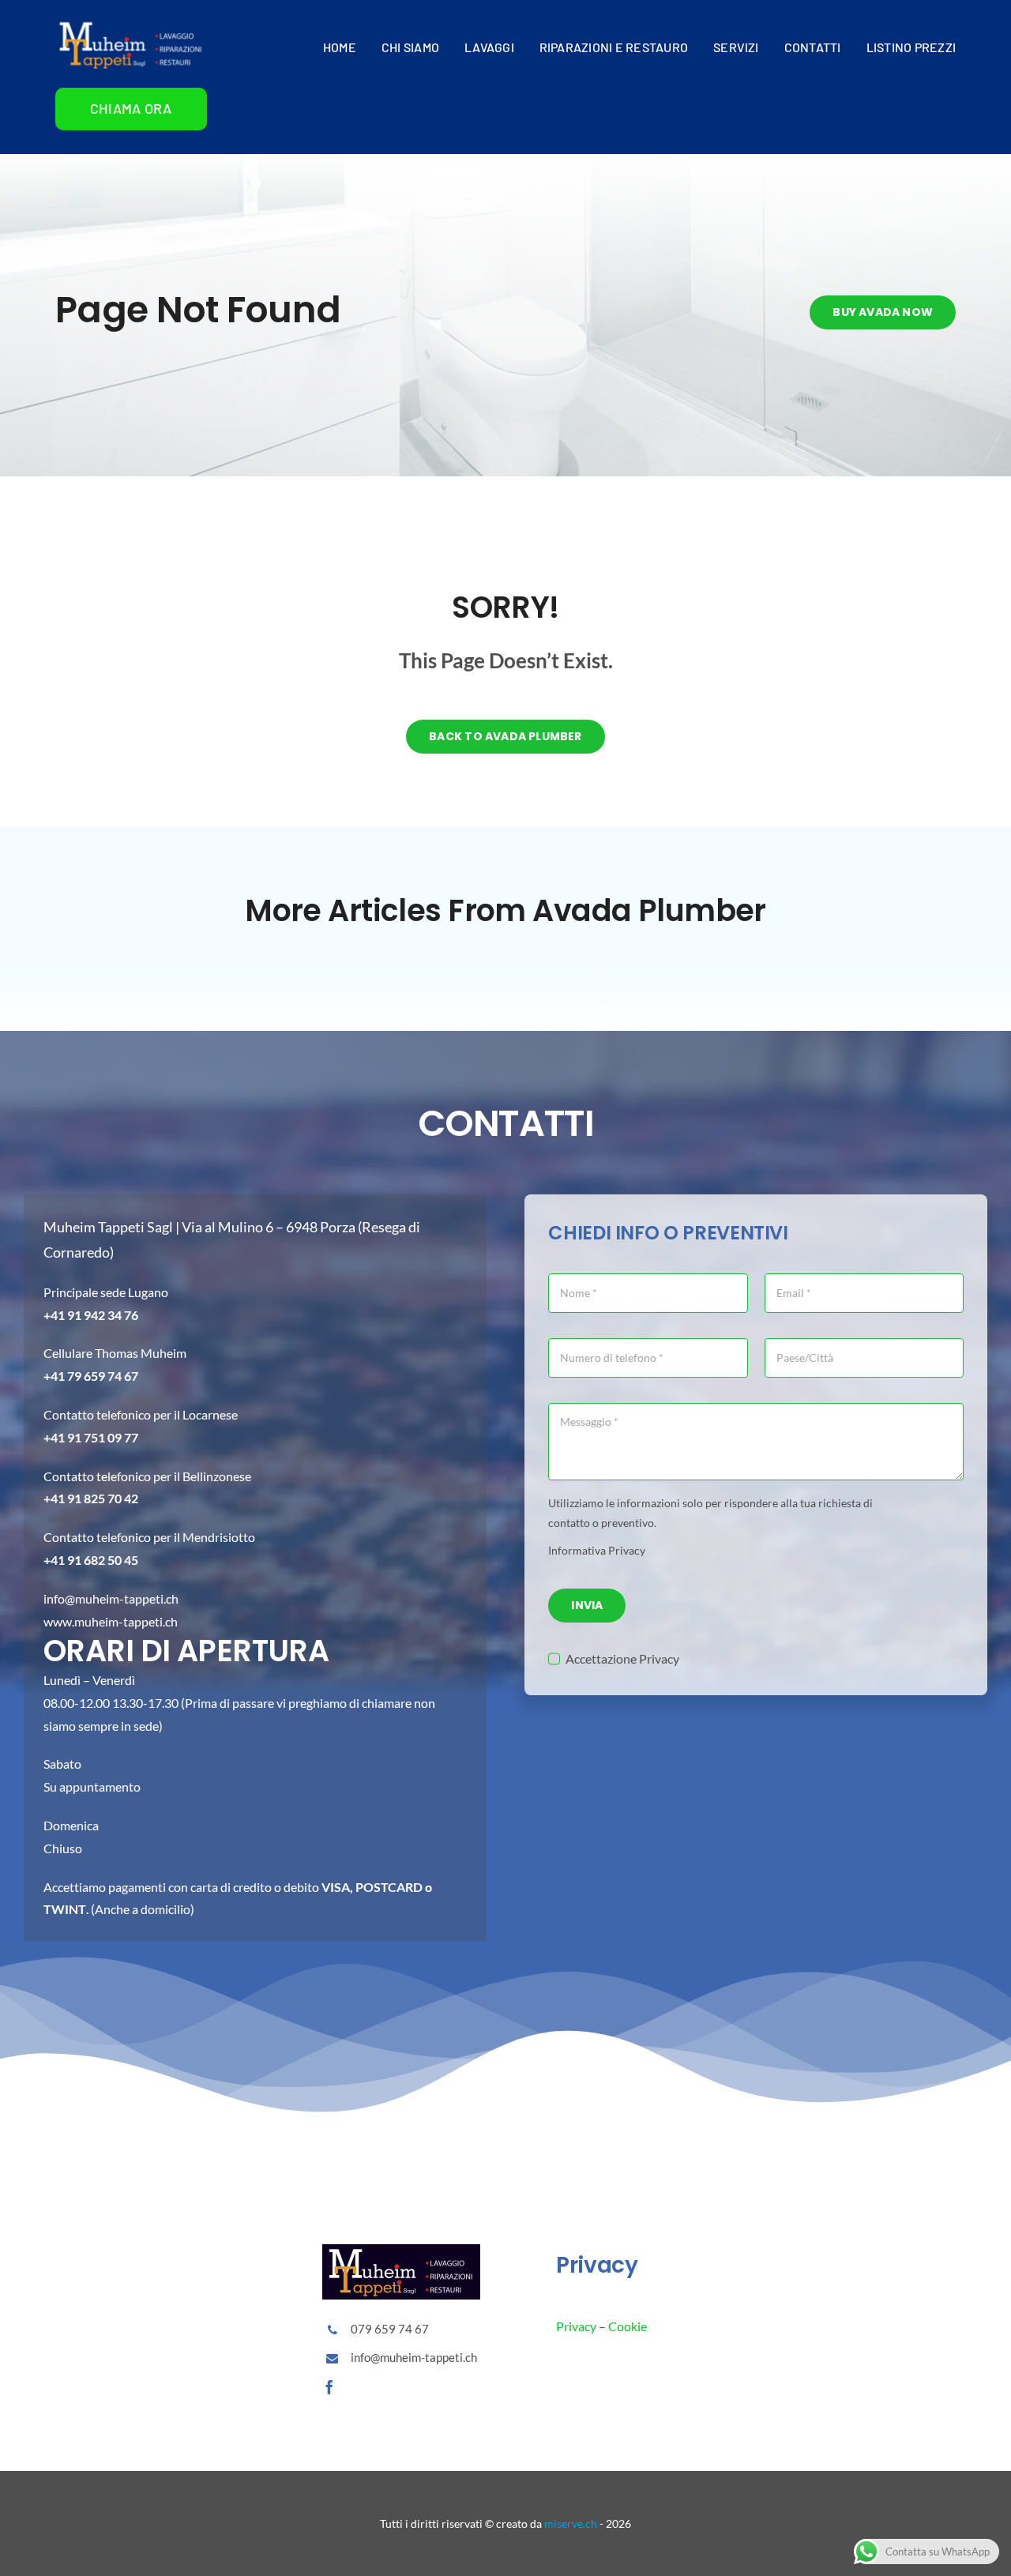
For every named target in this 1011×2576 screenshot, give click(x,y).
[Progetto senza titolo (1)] (131, 23)
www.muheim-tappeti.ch (111, 1621)
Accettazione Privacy (622, 1658)
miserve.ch (571, 2523)
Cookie (628, 2326)
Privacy (576, 2326)
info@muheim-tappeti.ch (111, 1598)
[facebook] (329, 2387)
